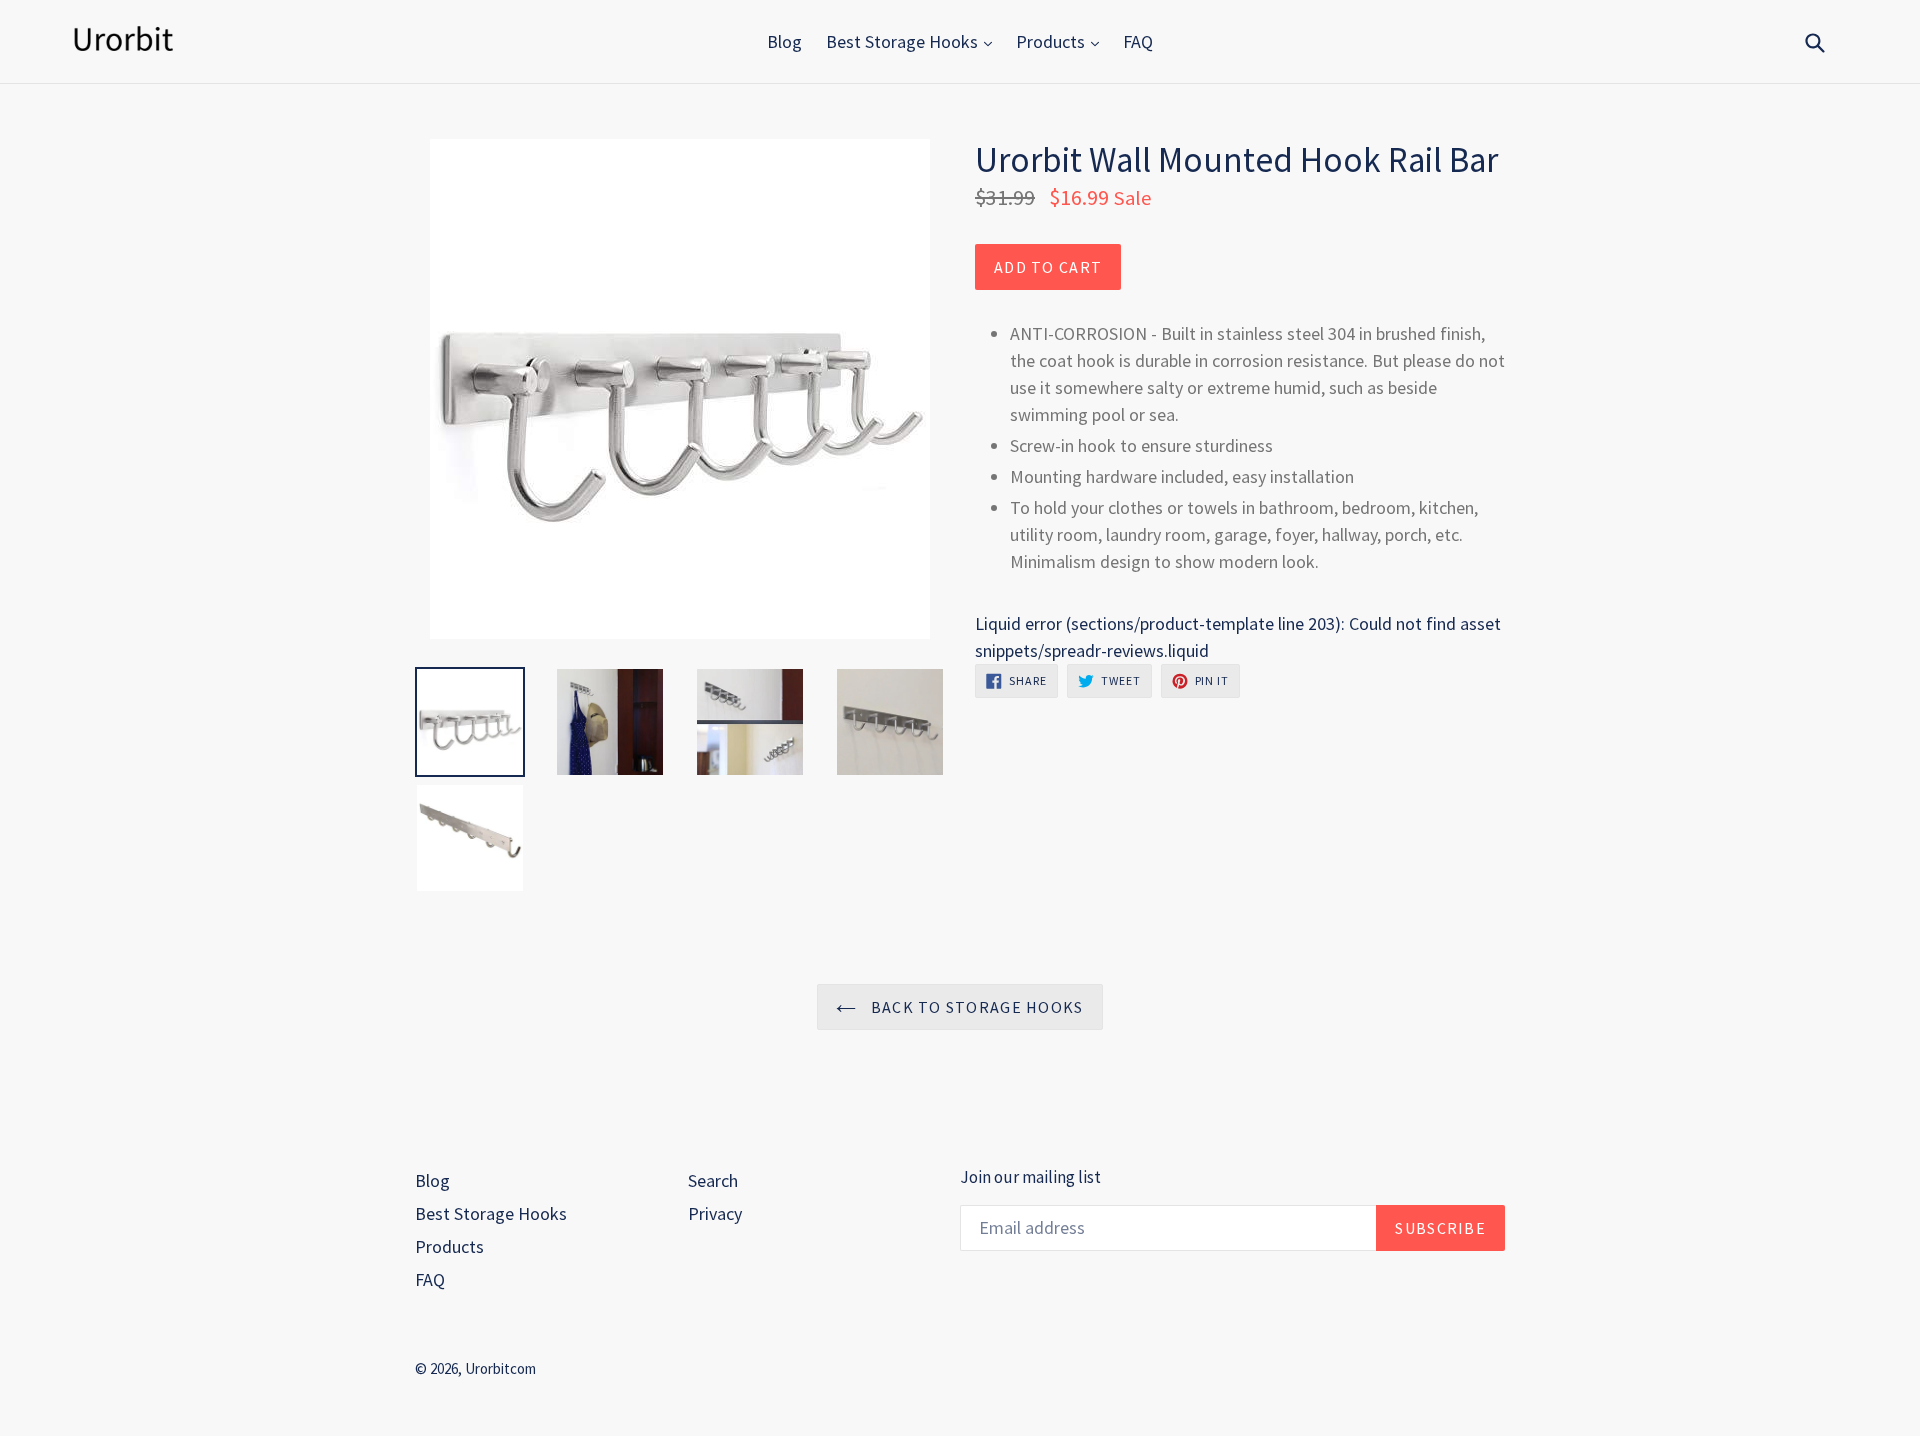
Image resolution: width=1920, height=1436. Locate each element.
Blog (784, 41)
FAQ (1138, 41)
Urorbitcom (500, 1368)
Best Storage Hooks (904, 41)
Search (713, 1180)
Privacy (715, 1213)
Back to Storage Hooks (974, 1007)
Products (1052, 41)
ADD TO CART (1048, 267)
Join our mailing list (1030, 1177)
